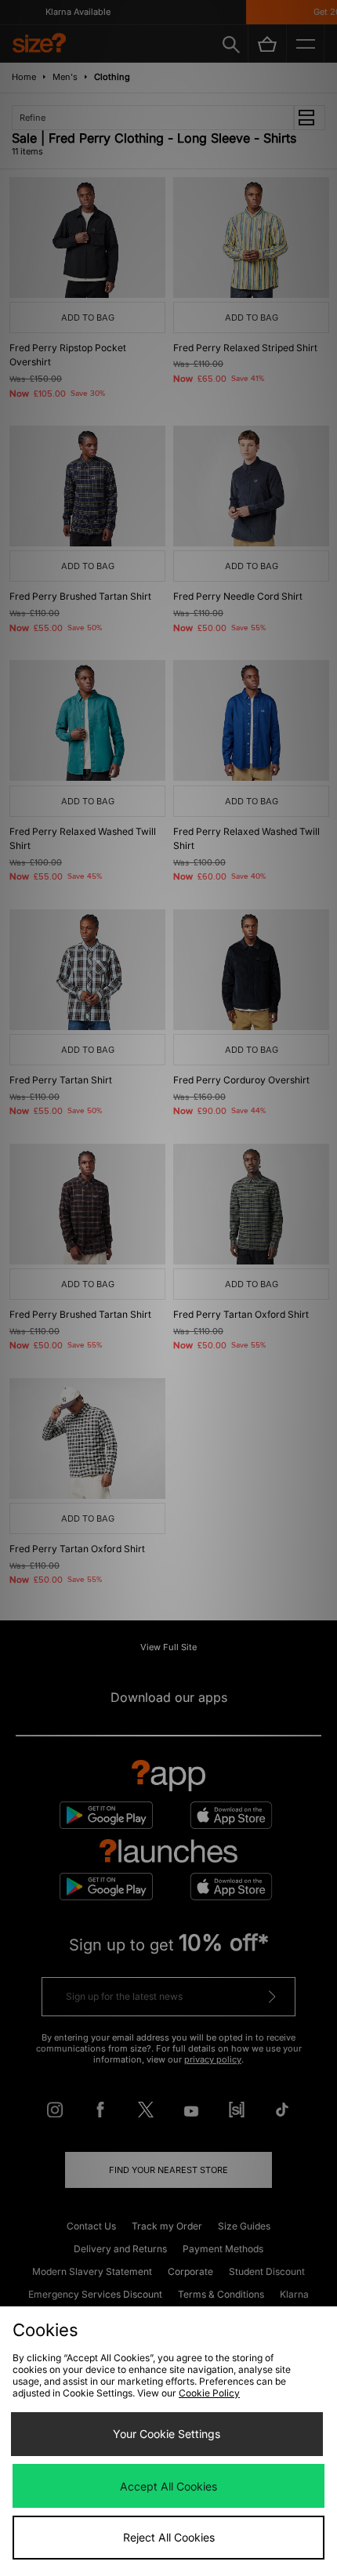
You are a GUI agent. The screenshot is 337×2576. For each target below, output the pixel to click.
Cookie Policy (209, 2393)
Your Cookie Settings (167, 2434)
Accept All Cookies (168, 2486)
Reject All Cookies (169, 2537)
